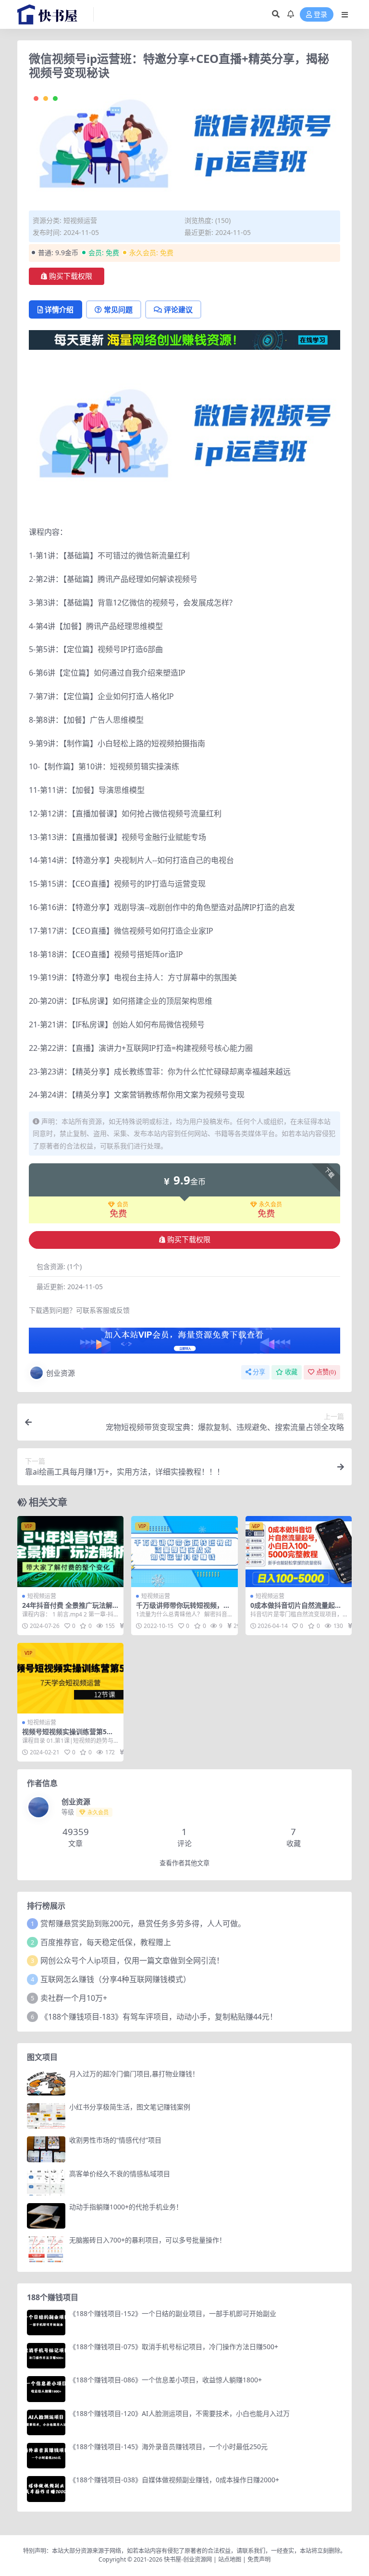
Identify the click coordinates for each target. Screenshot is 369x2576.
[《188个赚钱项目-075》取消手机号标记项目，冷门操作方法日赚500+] (46, 2356)
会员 (123, 1205)
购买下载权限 (71, 276)
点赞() (326, 1372)
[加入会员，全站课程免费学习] (184, 339)
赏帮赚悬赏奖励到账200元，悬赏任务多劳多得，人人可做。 (143, 1923)
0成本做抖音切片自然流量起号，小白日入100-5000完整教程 (299, 1609)
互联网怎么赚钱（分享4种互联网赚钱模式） (116, 1979)
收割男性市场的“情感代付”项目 (115, 2140)
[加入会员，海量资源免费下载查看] (184, 1343)
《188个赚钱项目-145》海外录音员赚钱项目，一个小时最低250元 (168, 2447)
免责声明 (259, 2559)
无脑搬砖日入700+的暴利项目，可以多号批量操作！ (148, 2240)
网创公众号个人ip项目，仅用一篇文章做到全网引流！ (132, 1960)
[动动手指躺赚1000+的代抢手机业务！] (46, 2216)
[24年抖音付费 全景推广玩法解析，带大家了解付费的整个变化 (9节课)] (70, 1552)
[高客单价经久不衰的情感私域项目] (46, 2183)
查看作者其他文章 (184, 1863)
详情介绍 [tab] (59, 309)
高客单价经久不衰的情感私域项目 (120, 2174)
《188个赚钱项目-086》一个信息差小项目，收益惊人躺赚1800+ (166, 2380)
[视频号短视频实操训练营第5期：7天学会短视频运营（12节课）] (70, 1678)
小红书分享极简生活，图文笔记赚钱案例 (130, 2107)
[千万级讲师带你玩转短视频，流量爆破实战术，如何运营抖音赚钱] (184, 1552)
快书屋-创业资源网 (189, 2559)
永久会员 (271, 1205)
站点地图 (230, 2559)
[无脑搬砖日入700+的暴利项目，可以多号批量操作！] (46, 2249)
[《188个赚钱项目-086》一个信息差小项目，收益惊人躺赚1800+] (46, 2389)
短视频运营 (80, 220)
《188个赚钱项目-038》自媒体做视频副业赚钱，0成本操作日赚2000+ (174, 2480)
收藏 (291, 1372)
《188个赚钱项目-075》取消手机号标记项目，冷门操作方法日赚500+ (174, 2347)
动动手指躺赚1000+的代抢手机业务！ (126, 2207)
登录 (320, 15)
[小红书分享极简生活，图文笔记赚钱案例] (46, 2116)
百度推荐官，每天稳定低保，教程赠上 (106, 1942)
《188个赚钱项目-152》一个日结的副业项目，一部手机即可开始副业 (173, 2313)
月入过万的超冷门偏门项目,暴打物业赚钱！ (134, 2074)
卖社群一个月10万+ (74, 1998)
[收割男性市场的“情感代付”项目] (46, 2149)
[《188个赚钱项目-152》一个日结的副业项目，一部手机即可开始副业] (46, 2323)
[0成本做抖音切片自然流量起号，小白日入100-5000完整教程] (299, 1552)
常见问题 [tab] (118, 309)
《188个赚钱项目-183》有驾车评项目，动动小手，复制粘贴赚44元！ (159, 2017)
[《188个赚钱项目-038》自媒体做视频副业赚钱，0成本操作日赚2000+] (46, 2489)
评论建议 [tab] (178, 309)
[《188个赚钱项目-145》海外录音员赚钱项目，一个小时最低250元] (46, 2456)
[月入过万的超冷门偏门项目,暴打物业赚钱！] (46, 2083)
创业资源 (61, 1373)
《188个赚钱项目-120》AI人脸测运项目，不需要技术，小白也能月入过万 (179, 2413)
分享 (259, 1372)
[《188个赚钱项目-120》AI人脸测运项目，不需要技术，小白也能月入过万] (46, 2422)
